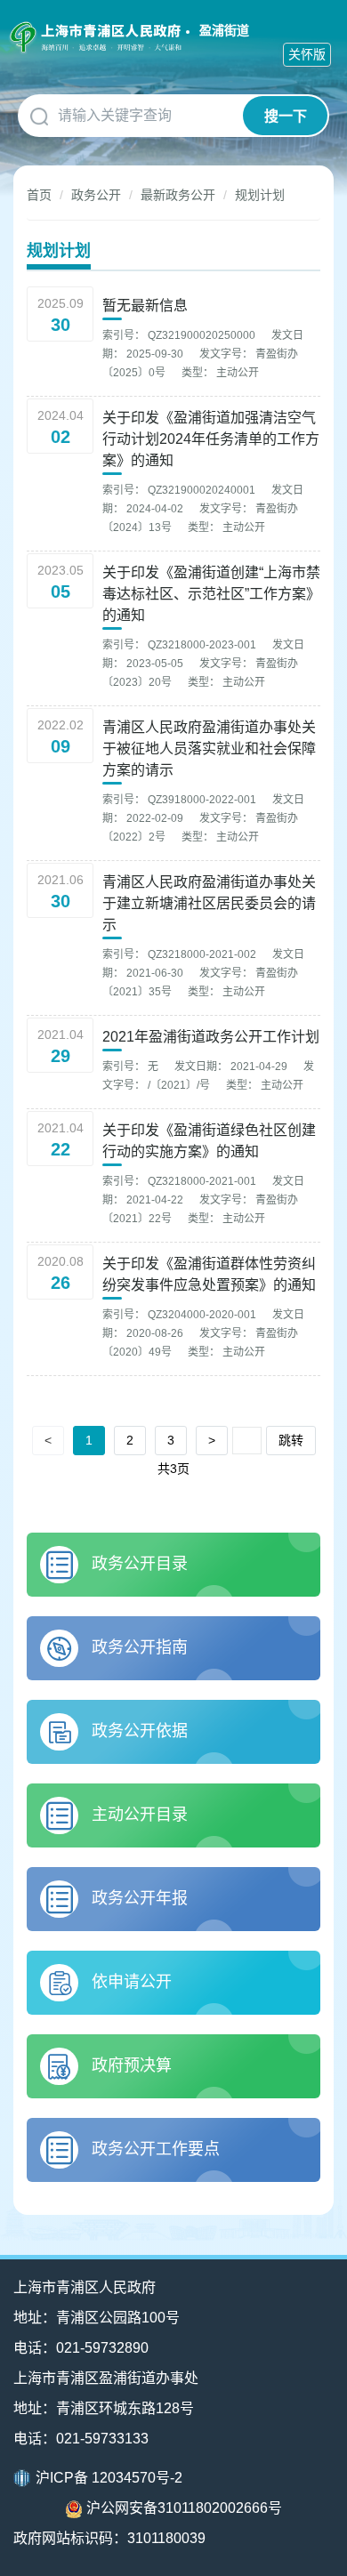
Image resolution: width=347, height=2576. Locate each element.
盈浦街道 (224, 30)
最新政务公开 (178, 195)
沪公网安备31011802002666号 (184, 2508)
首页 (39, 195)
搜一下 (286, 116)
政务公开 (96, 195)
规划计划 (260, 195)
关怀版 (307, 54)
